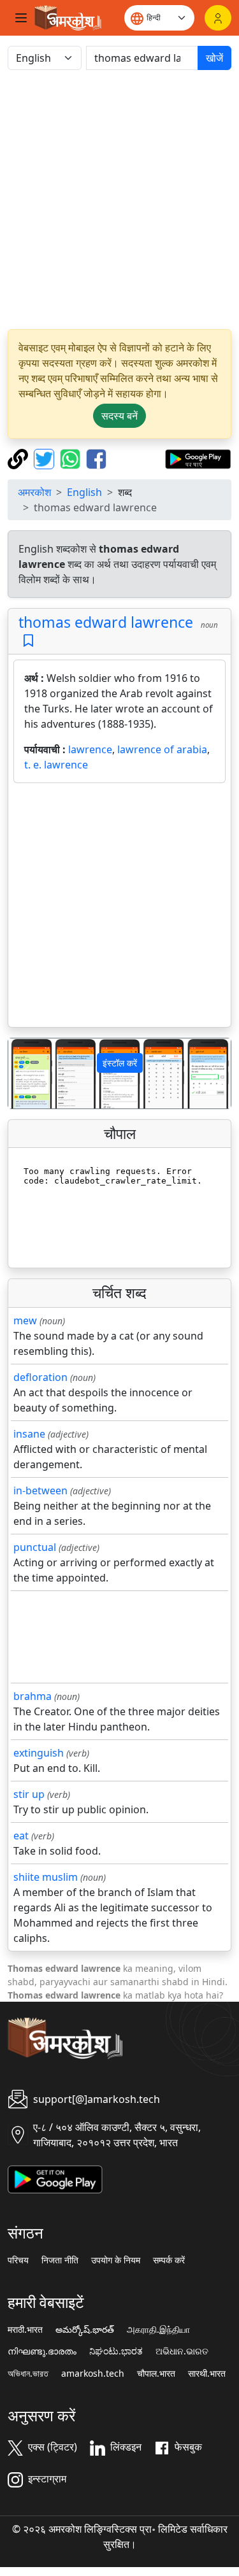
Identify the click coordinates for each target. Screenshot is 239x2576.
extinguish (39, 1753)
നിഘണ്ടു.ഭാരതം (42, 2351)
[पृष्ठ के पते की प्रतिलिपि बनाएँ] (19, 458)
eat (21, 1836)
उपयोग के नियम (116, 2260)
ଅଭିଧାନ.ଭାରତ (182, 2351)
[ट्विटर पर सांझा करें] (46, 458)
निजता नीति (60, 2260)
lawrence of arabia (162, 749)
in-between (40, 1490)
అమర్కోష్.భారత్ (85, 2330)
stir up (29, 1794)
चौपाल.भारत (156, 2374)
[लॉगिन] (218, 18)
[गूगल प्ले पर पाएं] (198, 458)
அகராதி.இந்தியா (158, 2330)
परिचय (18, 2260)
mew (25, 1320)
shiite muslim (46, 1877)
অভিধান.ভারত (28, 2374)
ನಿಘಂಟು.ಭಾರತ (116, 2351)
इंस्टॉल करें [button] (120, 1063)
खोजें (214, 58)
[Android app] (55, 2178)
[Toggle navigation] (21, 18)
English (84, 492)
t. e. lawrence (56, 765)
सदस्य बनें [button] (119, 416)
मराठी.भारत (25, 2330)
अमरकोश (34, 492)
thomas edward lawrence (106, 622)
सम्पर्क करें (169, 2260)
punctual (35, 1547)
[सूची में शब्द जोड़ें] (28, 641)
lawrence (90, 749)
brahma (33, 1696)
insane (29, 1434)
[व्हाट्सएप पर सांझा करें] (72, 458)
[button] (25, 1073)
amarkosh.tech (93, 2374)
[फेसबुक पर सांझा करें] (96, 458)
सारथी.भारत (207, 2374)
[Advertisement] (119, 200)
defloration (40, 1377)
